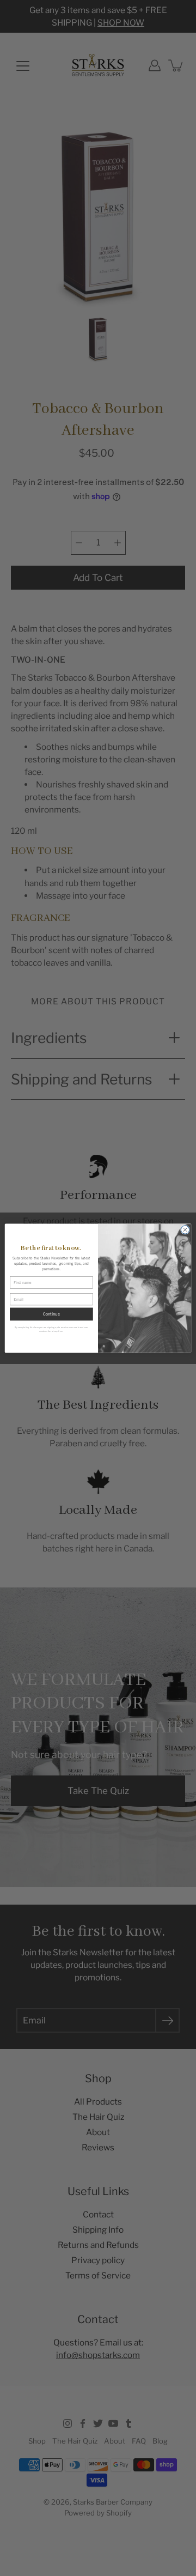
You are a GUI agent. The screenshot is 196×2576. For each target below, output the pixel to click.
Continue (51, 1314)
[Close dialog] (185, 1229)
